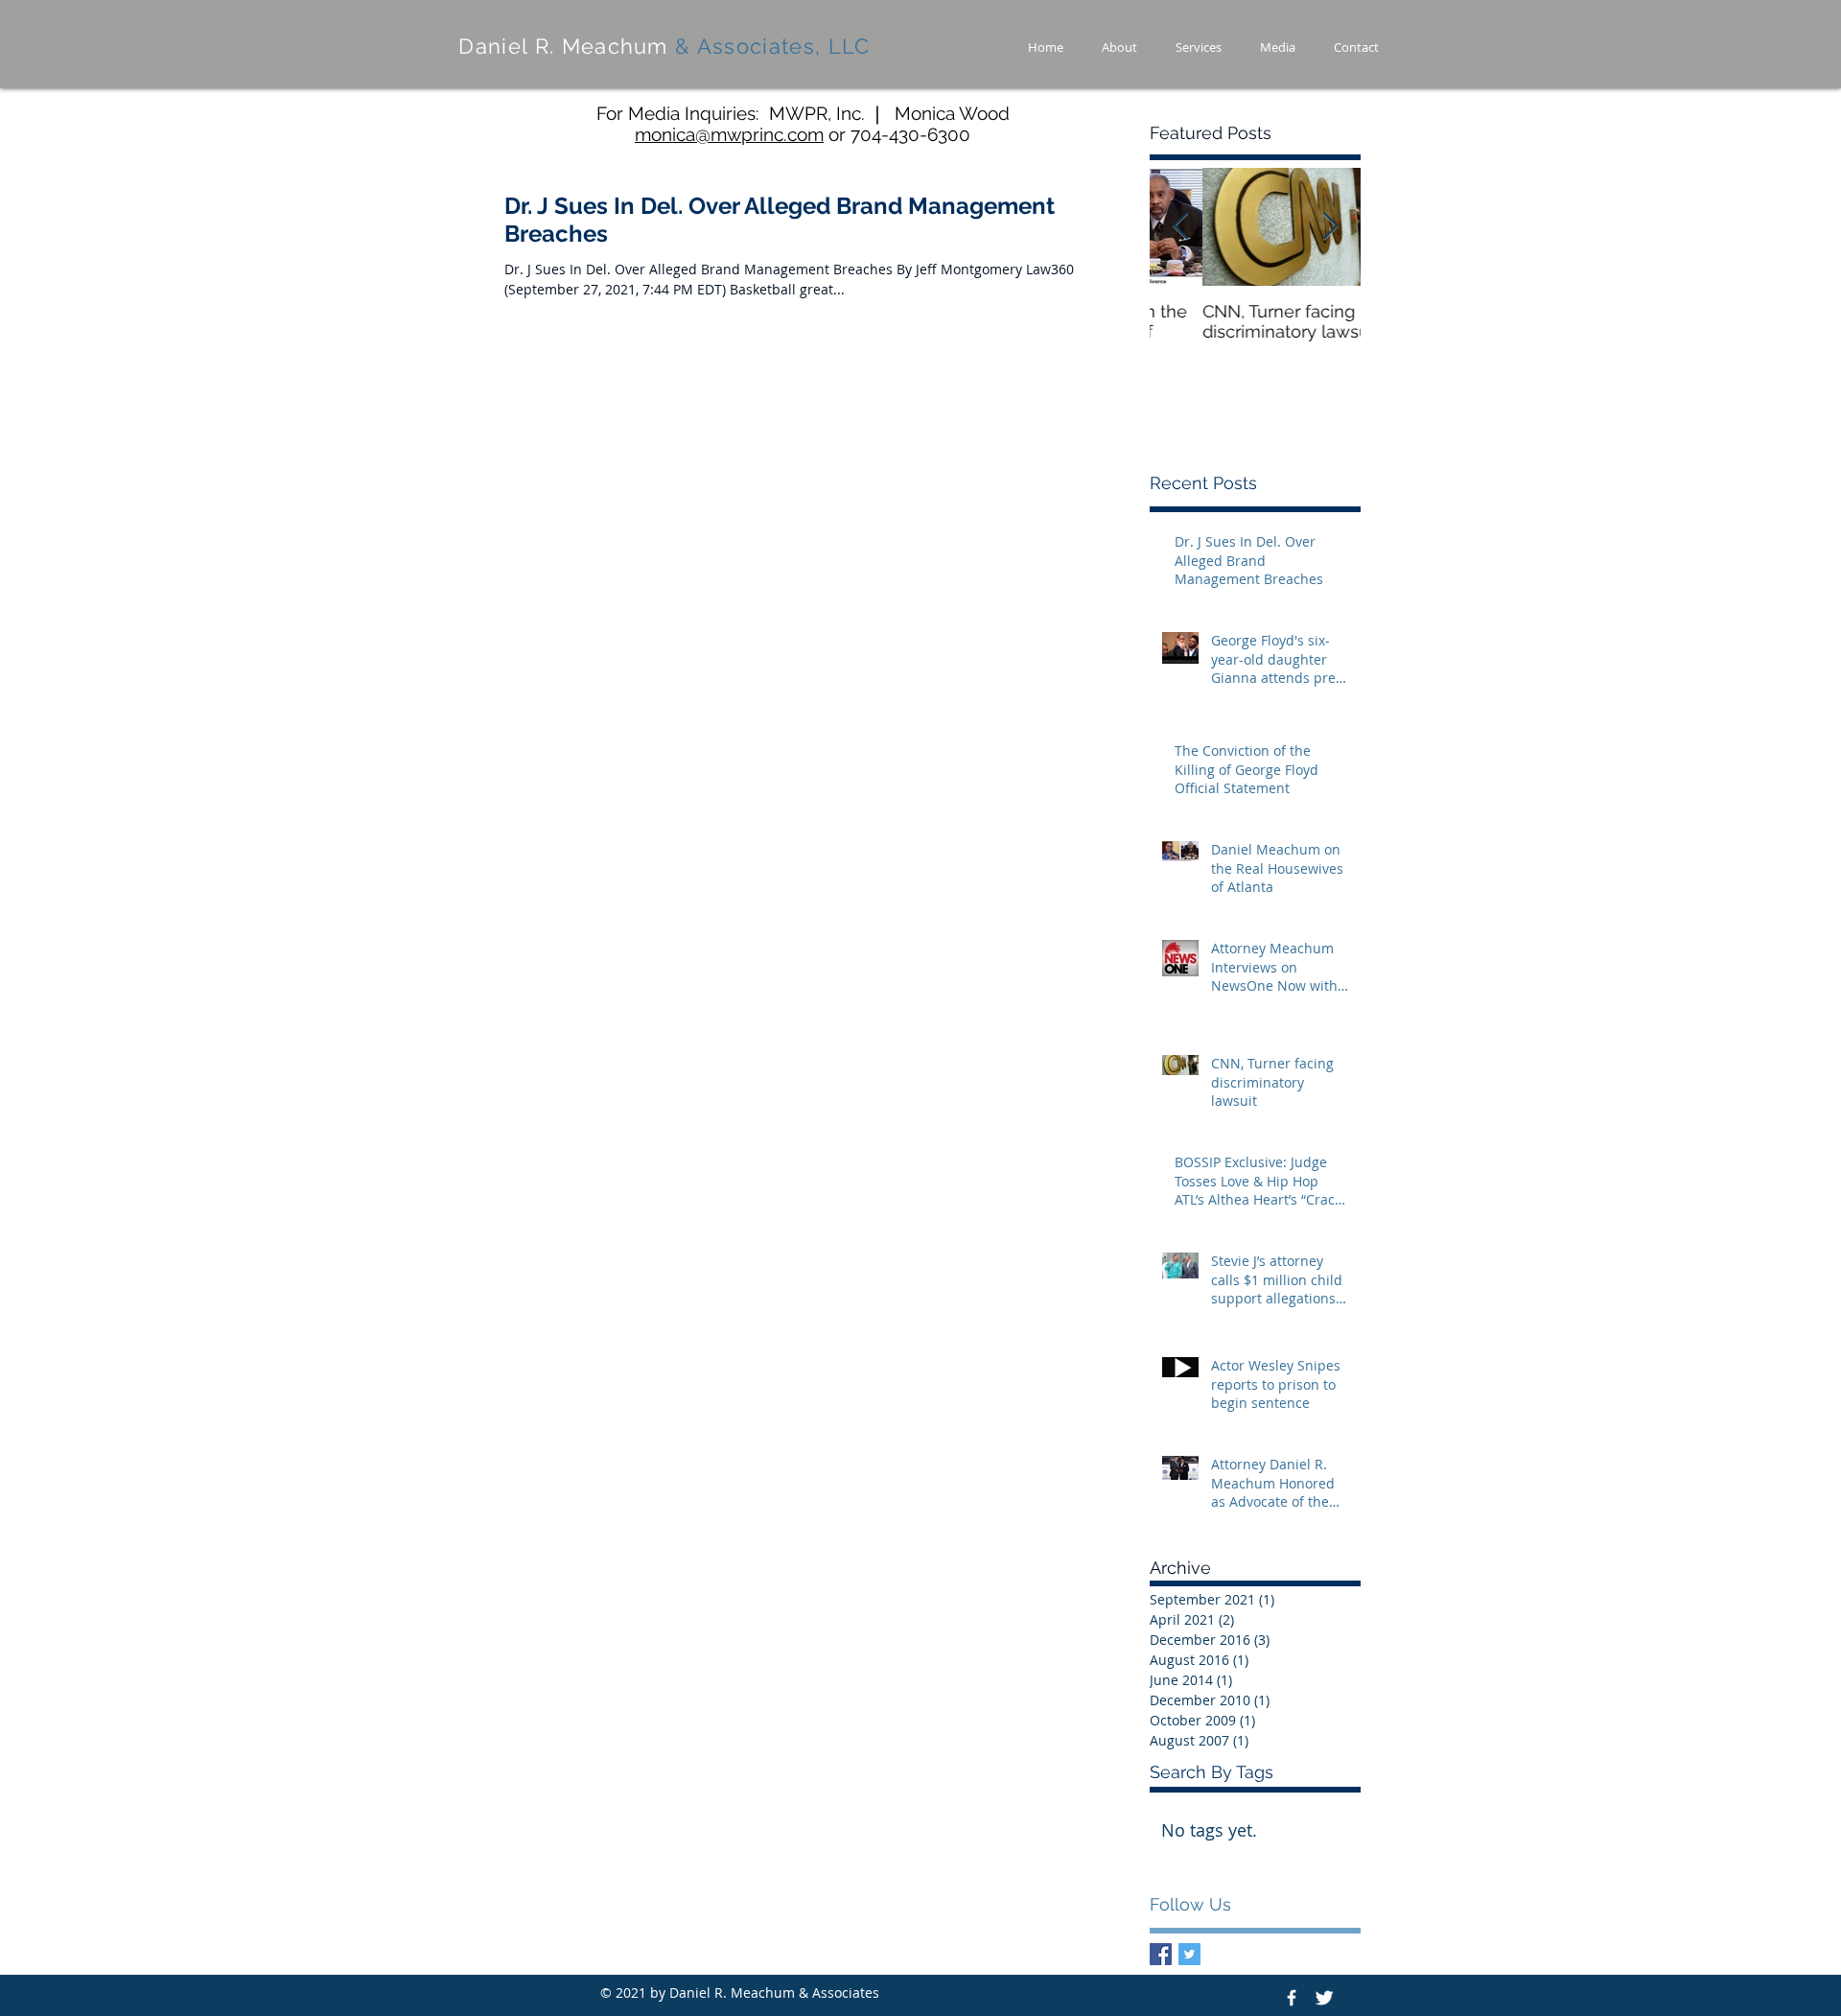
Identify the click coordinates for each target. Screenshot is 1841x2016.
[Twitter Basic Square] (1189, 1954)
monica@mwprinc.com (729, 134)
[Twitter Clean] (1324, 1998)
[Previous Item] (1180, 227)
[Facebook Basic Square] (1161, 1954)
